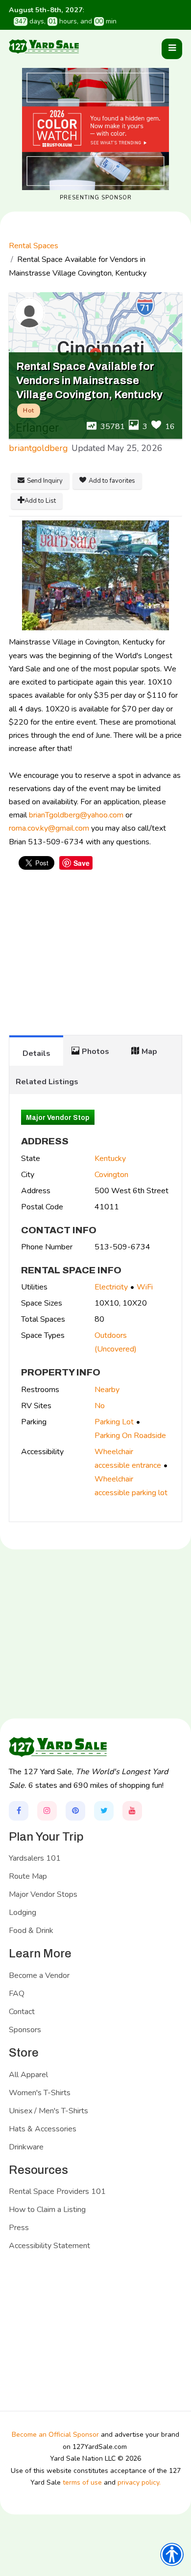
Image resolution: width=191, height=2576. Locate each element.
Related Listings (47, 1082)
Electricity (111, 1287)
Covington (111, 1175)
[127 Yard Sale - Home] (44, 46)
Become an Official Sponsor (55, 2435)
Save (82, 863)
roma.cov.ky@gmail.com (49, 828)
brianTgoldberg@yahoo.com (76, 815)
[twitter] (104, 1811)
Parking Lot (114, 1422)
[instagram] (47, 1811)
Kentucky (110, 1159)
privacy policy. (139, 2482)
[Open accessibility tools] (172, 2555)
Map (149, 1052)
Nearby (107, 1390)
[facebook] (19, 1811)
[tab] (36, 1051)
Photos (95, 1052)
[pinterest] (75, 1811)
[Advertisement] (95, 957)
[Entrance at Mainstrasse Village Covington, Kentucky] (95, 575)
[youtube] (132, 1811)
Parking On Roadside (130, 1436)
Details (36, 1053)
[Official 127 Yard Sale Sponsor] (95, 129)
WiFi (145, 1287)
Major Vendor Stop (58, 1118)
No (100, 1406)
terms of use (82, 2482)
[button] (172, 49)
